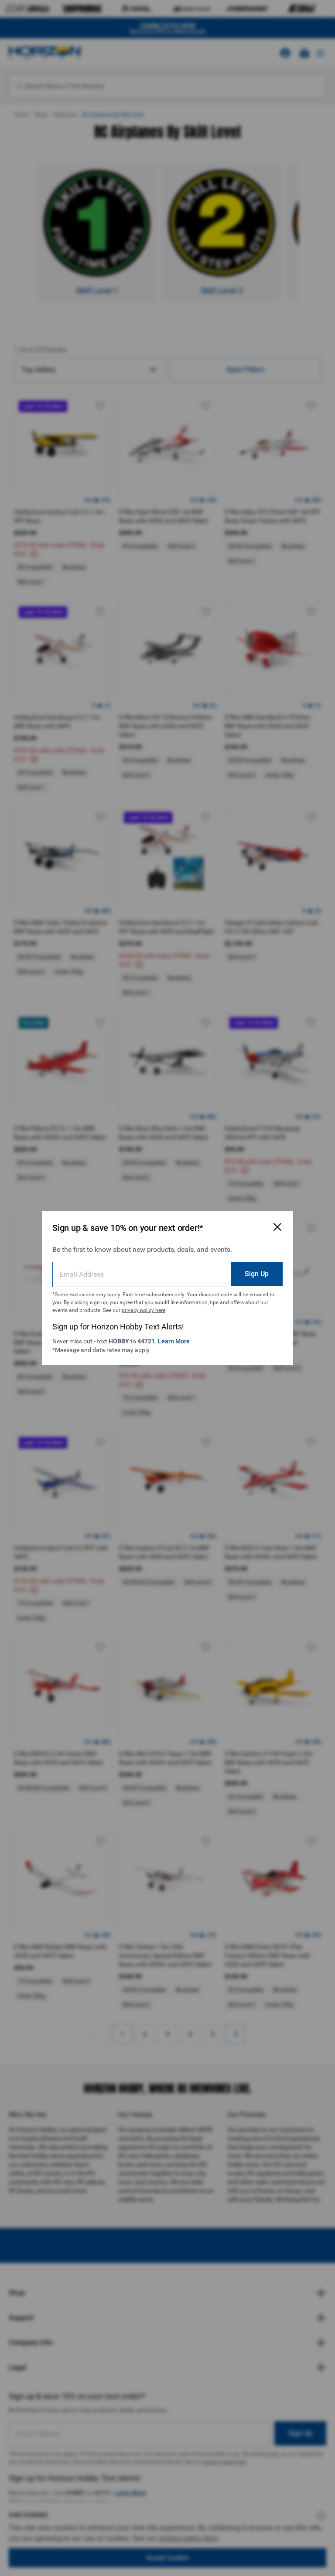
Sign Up (257, 1274)
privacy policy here (144, 1310)
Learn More (174, 1341)
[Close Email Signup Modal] (277, 1227)
